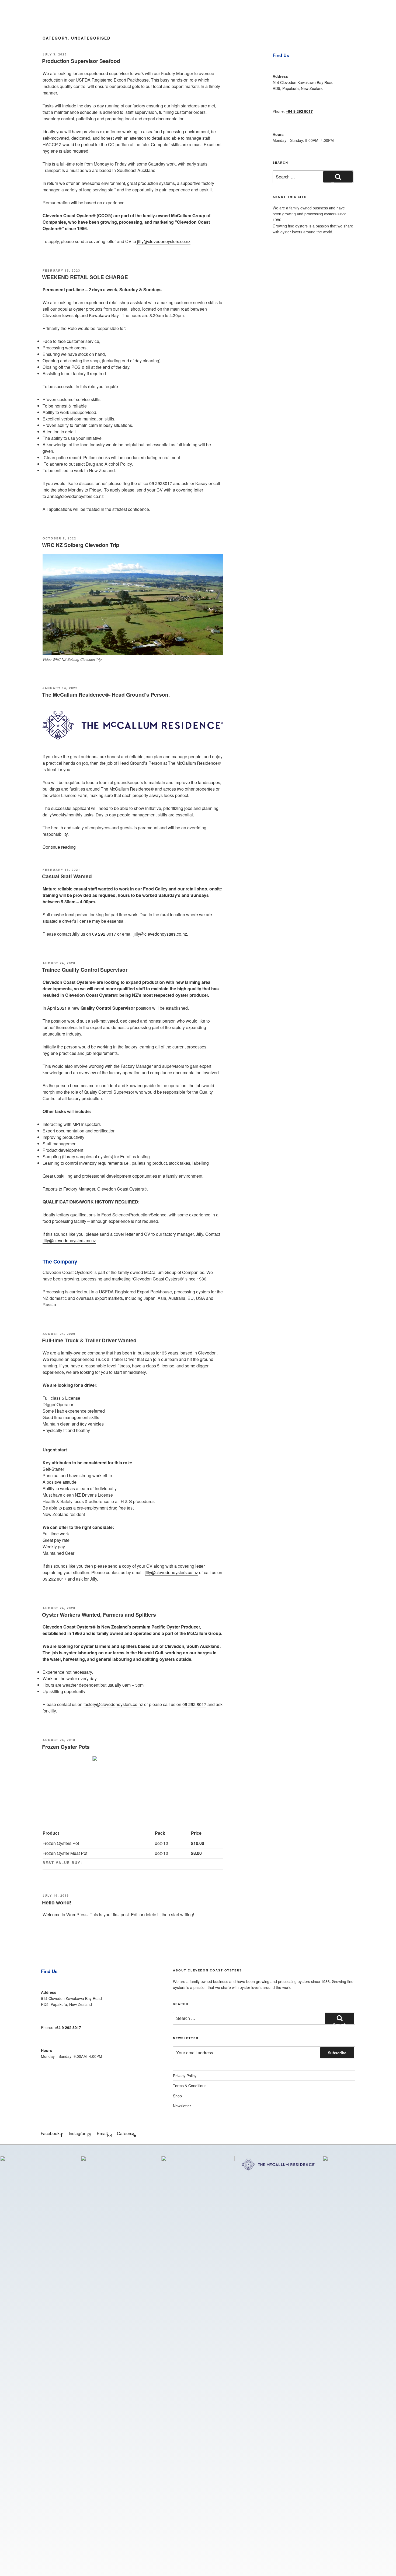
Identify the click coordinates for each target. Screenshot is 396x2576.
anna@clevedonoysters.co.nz (75, 496)
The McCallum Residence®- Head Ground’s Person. (106, 694)
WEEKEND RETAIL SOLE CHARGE (85, 277)
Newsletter (182, 2106)
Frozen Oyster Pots (66, 1747)
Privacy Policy (185, 2076)
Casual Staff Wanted (67, 876)
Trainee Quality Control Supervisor (85, 970)
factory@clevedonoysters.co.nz (113, 1704)
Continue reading (59, 847)
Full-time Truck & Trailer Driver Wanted (89, 1340)
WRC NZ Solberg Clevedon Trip (81, 545)
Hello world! (57, 1902)
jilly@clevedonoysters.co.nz (164, 241)
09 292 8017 (104, 934)
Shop (177, 2096)
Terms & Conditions (190, 2086)
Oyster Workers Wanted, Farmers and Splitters (99, 1615)
